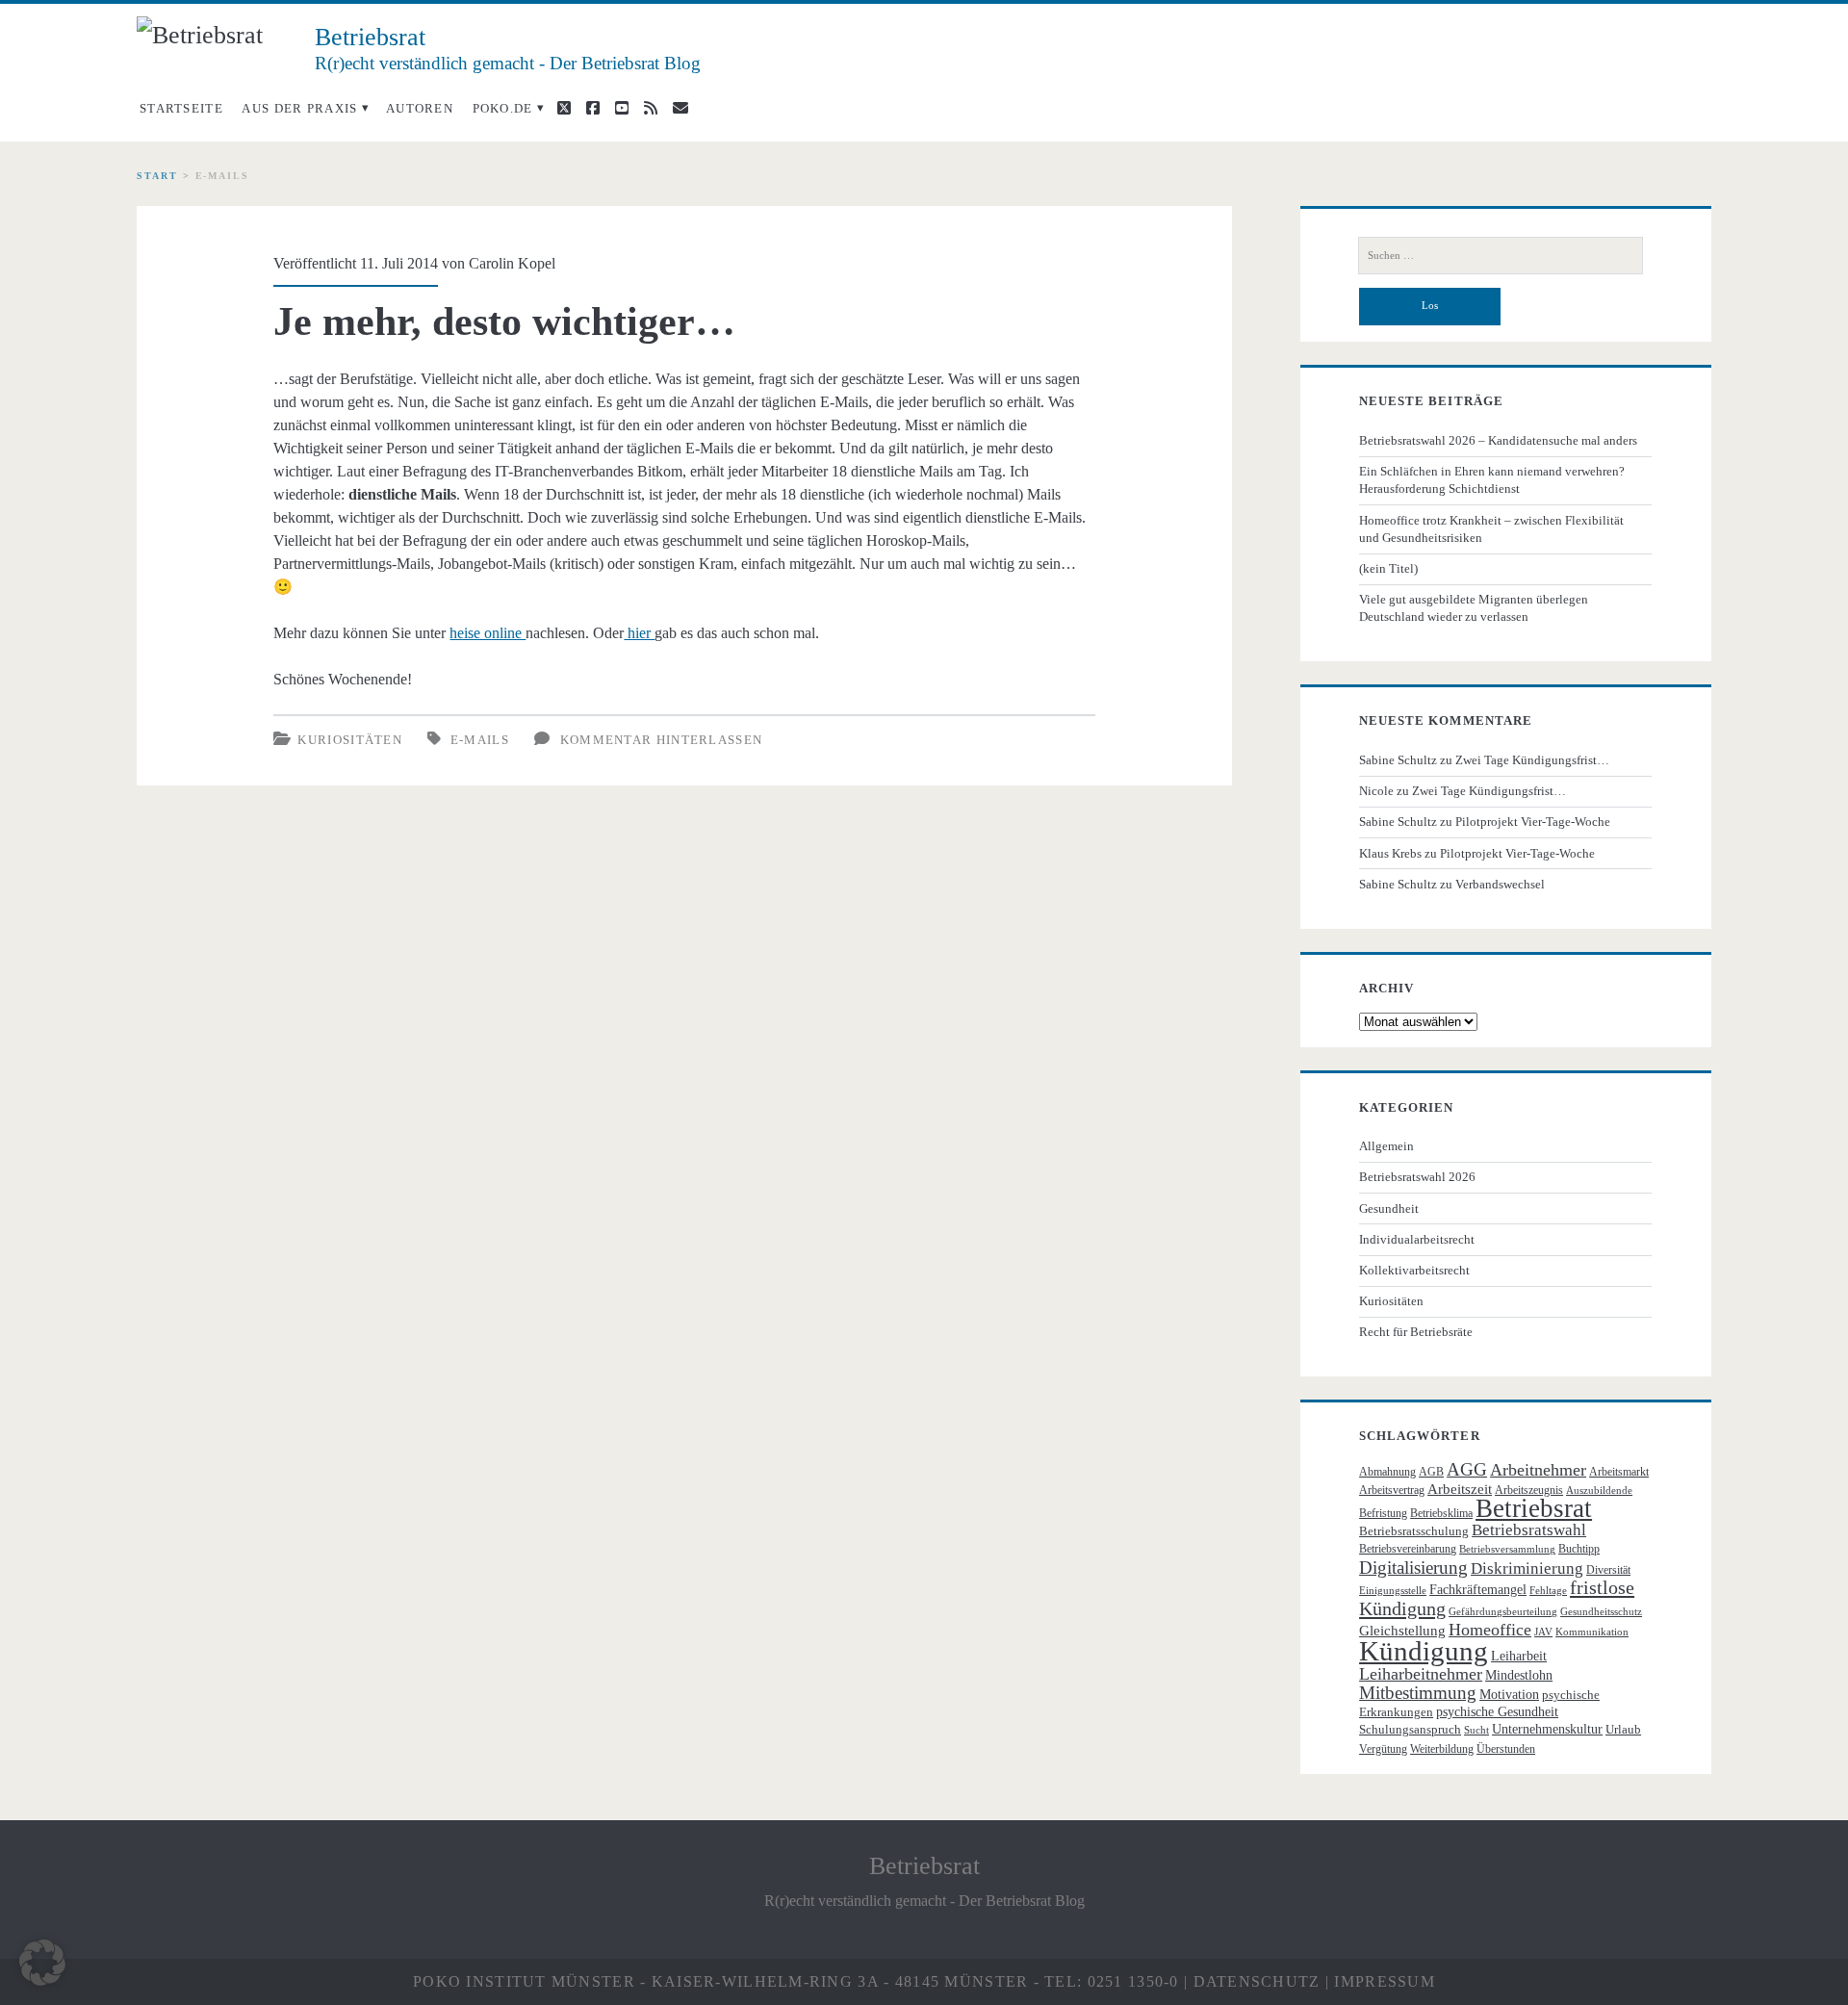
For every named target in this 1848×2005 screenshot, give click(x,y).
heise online (488, 633)
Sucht (1476, 1730)
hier (639, 633)
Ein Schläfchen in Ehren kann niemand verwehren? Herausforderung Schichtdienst (1492, 480)
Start (157, 176)
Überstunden (1506, 1749)
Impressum (1385, 1981)
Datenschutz (1257, 1981)
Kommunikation (1592, 1632)
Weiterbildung (1442, 1749)
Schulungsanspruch (1410, 1729)
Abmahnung (1387, 1472)
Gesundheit (1389, 1208)
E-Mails (480, 740)
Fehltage (1548, 1591)
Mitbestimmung (1418, 1693)
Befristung (1383, 1513)
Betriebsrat (1534, 1508)
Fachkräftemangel (1478, 1590)
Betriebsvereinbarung (1408, 1549)
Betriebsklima (1441, 1513)
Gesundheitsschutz (1601, 1612)
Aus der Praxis (299, 108)
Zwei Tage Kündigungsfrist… (1532, 760)
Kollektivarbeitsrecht (1414, 1270)
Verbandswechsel (1500, 884)
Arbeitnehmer (1538, 1470)
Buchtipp (1579, 1549)
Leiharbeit (1519, 1656)
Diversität (1608, 1570)
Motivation (1509, 1695)
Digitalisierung (1413, 1568)
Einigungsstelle (1393, 1591)
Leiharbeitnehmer (1421, 1674)
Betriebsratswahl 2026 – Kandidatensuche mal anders (1498, 440)
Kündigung (1424, 1651)
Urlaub (1623, 1729)
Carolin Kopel (512, 263)
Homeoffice (1490, 1630)
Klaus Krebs (1390, 853)
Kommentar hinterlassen (662, 740)
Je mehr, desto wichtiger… (504, 321)
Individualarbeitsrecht (1417, 1239)
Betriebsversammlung (1507, 1549)
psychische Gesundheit (1497, 1712)
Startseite (181, 108)
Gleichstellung (1402, 1631)
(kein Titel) (1388, 568)
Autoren (420, 108)
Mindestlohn (1519, 1675)
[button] (42, 1963)
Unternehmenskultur (1547, 1729)
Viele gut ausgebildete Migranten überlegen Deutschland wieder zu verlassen (1474, 608)
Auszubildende (1599, 1491)
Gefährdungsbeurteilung (1503, 1612)
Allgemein (1386, 1146)
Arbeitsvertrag (1392, 1490)
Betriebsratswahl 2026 (1417, 1177)
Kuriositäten (350, 740)
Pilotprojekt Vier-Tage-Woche (1533, 822)
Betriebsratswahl (1529, 1530)
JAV (1543, 1632)
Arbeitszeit (1460, 1489)
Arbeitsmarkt (1619, 1472)
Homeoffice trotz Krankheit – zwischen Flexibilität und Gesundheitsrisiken (1491, 529)
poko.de (503, 108)
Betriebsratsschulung (1414, 1531)
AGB (1431, 1472)
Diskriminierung (1527, 1568)
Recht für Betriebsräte (1416, 1332)
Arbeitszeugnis (1529, 1490)
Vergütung (1383, 1749)
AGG (1467, 1469)
